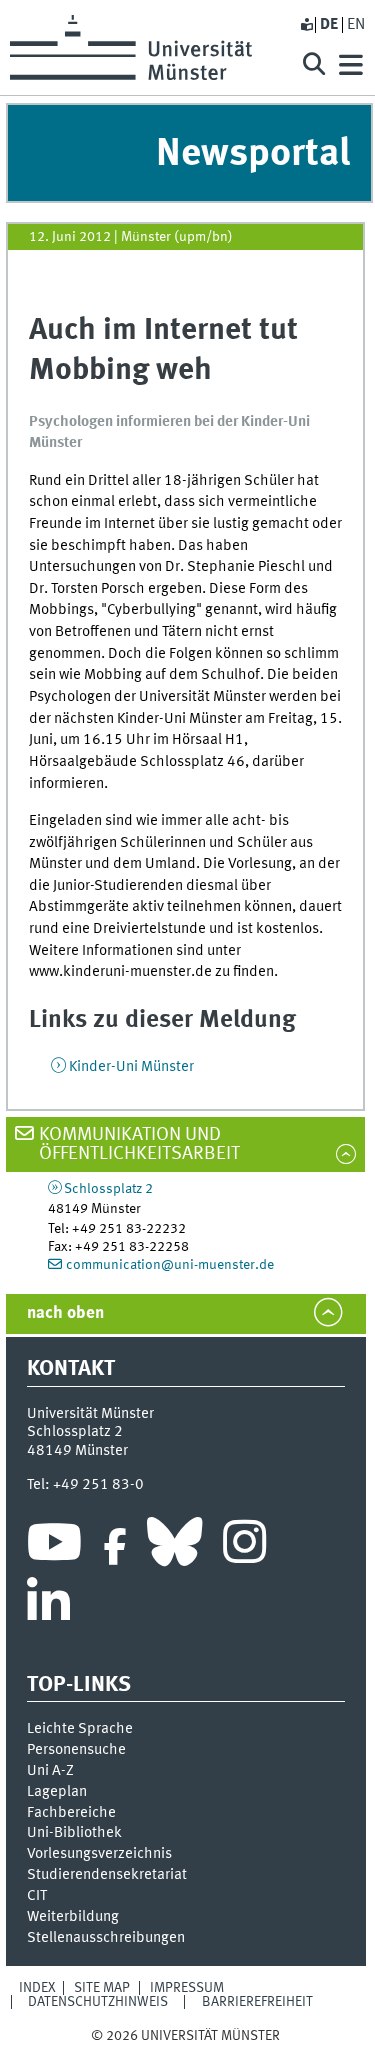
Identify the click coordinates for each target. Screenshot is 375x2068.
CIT (37, 1896)
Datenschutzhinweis (98, 2002)
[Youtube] (54, 1547)
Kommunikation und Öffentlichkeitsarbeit (139, 1144)
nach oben (65, 1313)
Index (37, 1988)
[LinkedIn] (48, 1607)
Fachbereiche (71, 1813)
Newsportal (253, 154)
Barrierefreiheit (257, 2002)
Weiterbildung (73, 1917)
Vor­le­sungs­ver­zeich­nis (99, 1854)
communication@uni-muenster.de (170, 1265)
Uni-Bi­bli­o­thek (74, 1833)
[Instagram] (244, 1547)
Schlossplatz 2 (108, 1189)
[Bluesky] (174, 1547)
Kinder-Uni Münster (131, 1067)
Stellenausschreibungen (106, 1938)
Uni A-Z (50, 1771)
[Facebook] (115, 1547)
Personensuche (76, 1750)
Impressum (187, 1988)
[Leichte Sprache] (306, 25)
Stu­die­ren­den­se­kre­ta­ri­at (107, 1875)
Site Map (102, 1988)
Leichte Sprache (80, 1729)
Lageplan (57, 1792)
